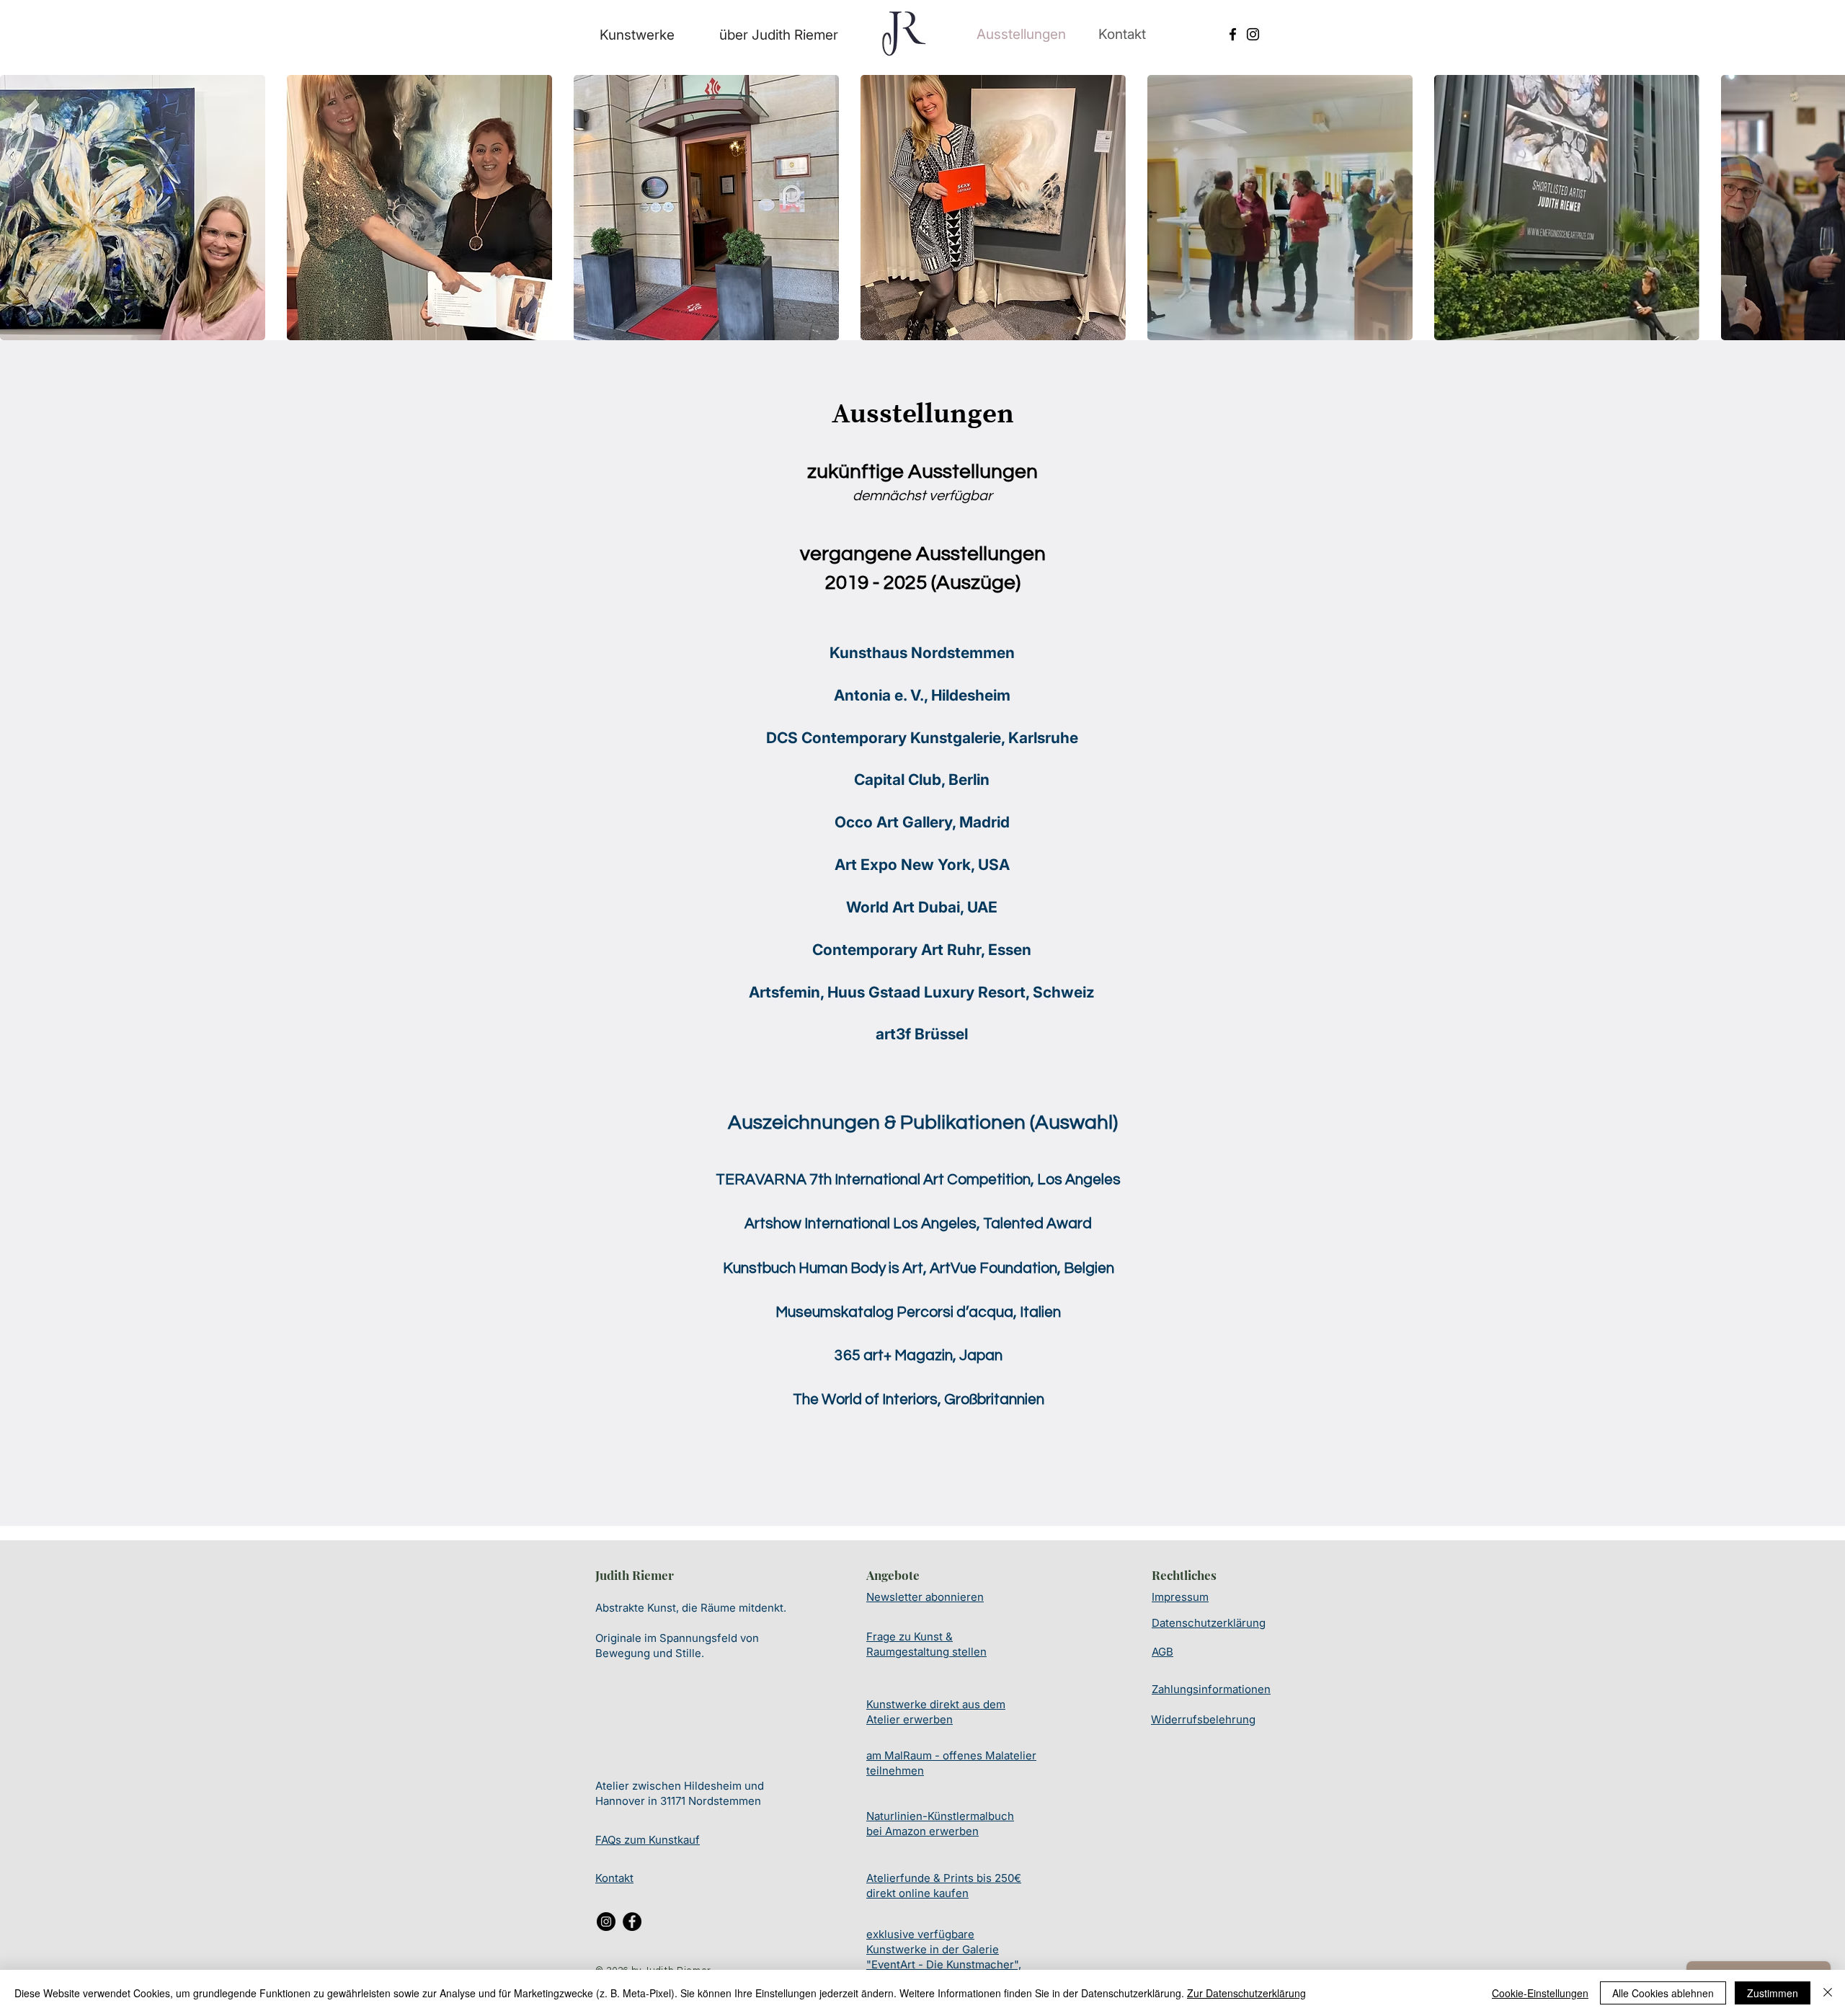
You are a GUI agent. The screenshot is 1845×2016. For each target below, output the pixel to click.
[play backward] (18, 208)
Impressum (1180, 1597)
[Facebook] (1233, 34)
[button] (133, 208)
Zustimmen (1773, 1993)
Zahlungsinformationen (1211, 1689)
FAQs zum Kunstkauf (648, 1840)
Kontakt (614, 1878)
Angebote (893, 1575)
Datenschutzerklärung (1209, 1623)
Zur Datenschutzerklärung (1246, 1993)
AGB (1162, 1652)
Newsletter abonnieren (925, 1597)
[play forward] (1827, 208)
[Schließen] (1828, 1993)
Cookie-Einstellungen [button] (1540, 1993)
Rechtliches (1184, 1575)
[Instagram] (1253, 34)
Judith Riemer (635, 1575)
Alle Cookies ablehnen (1663, 1993)
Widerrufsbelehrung (1203, 1719)
